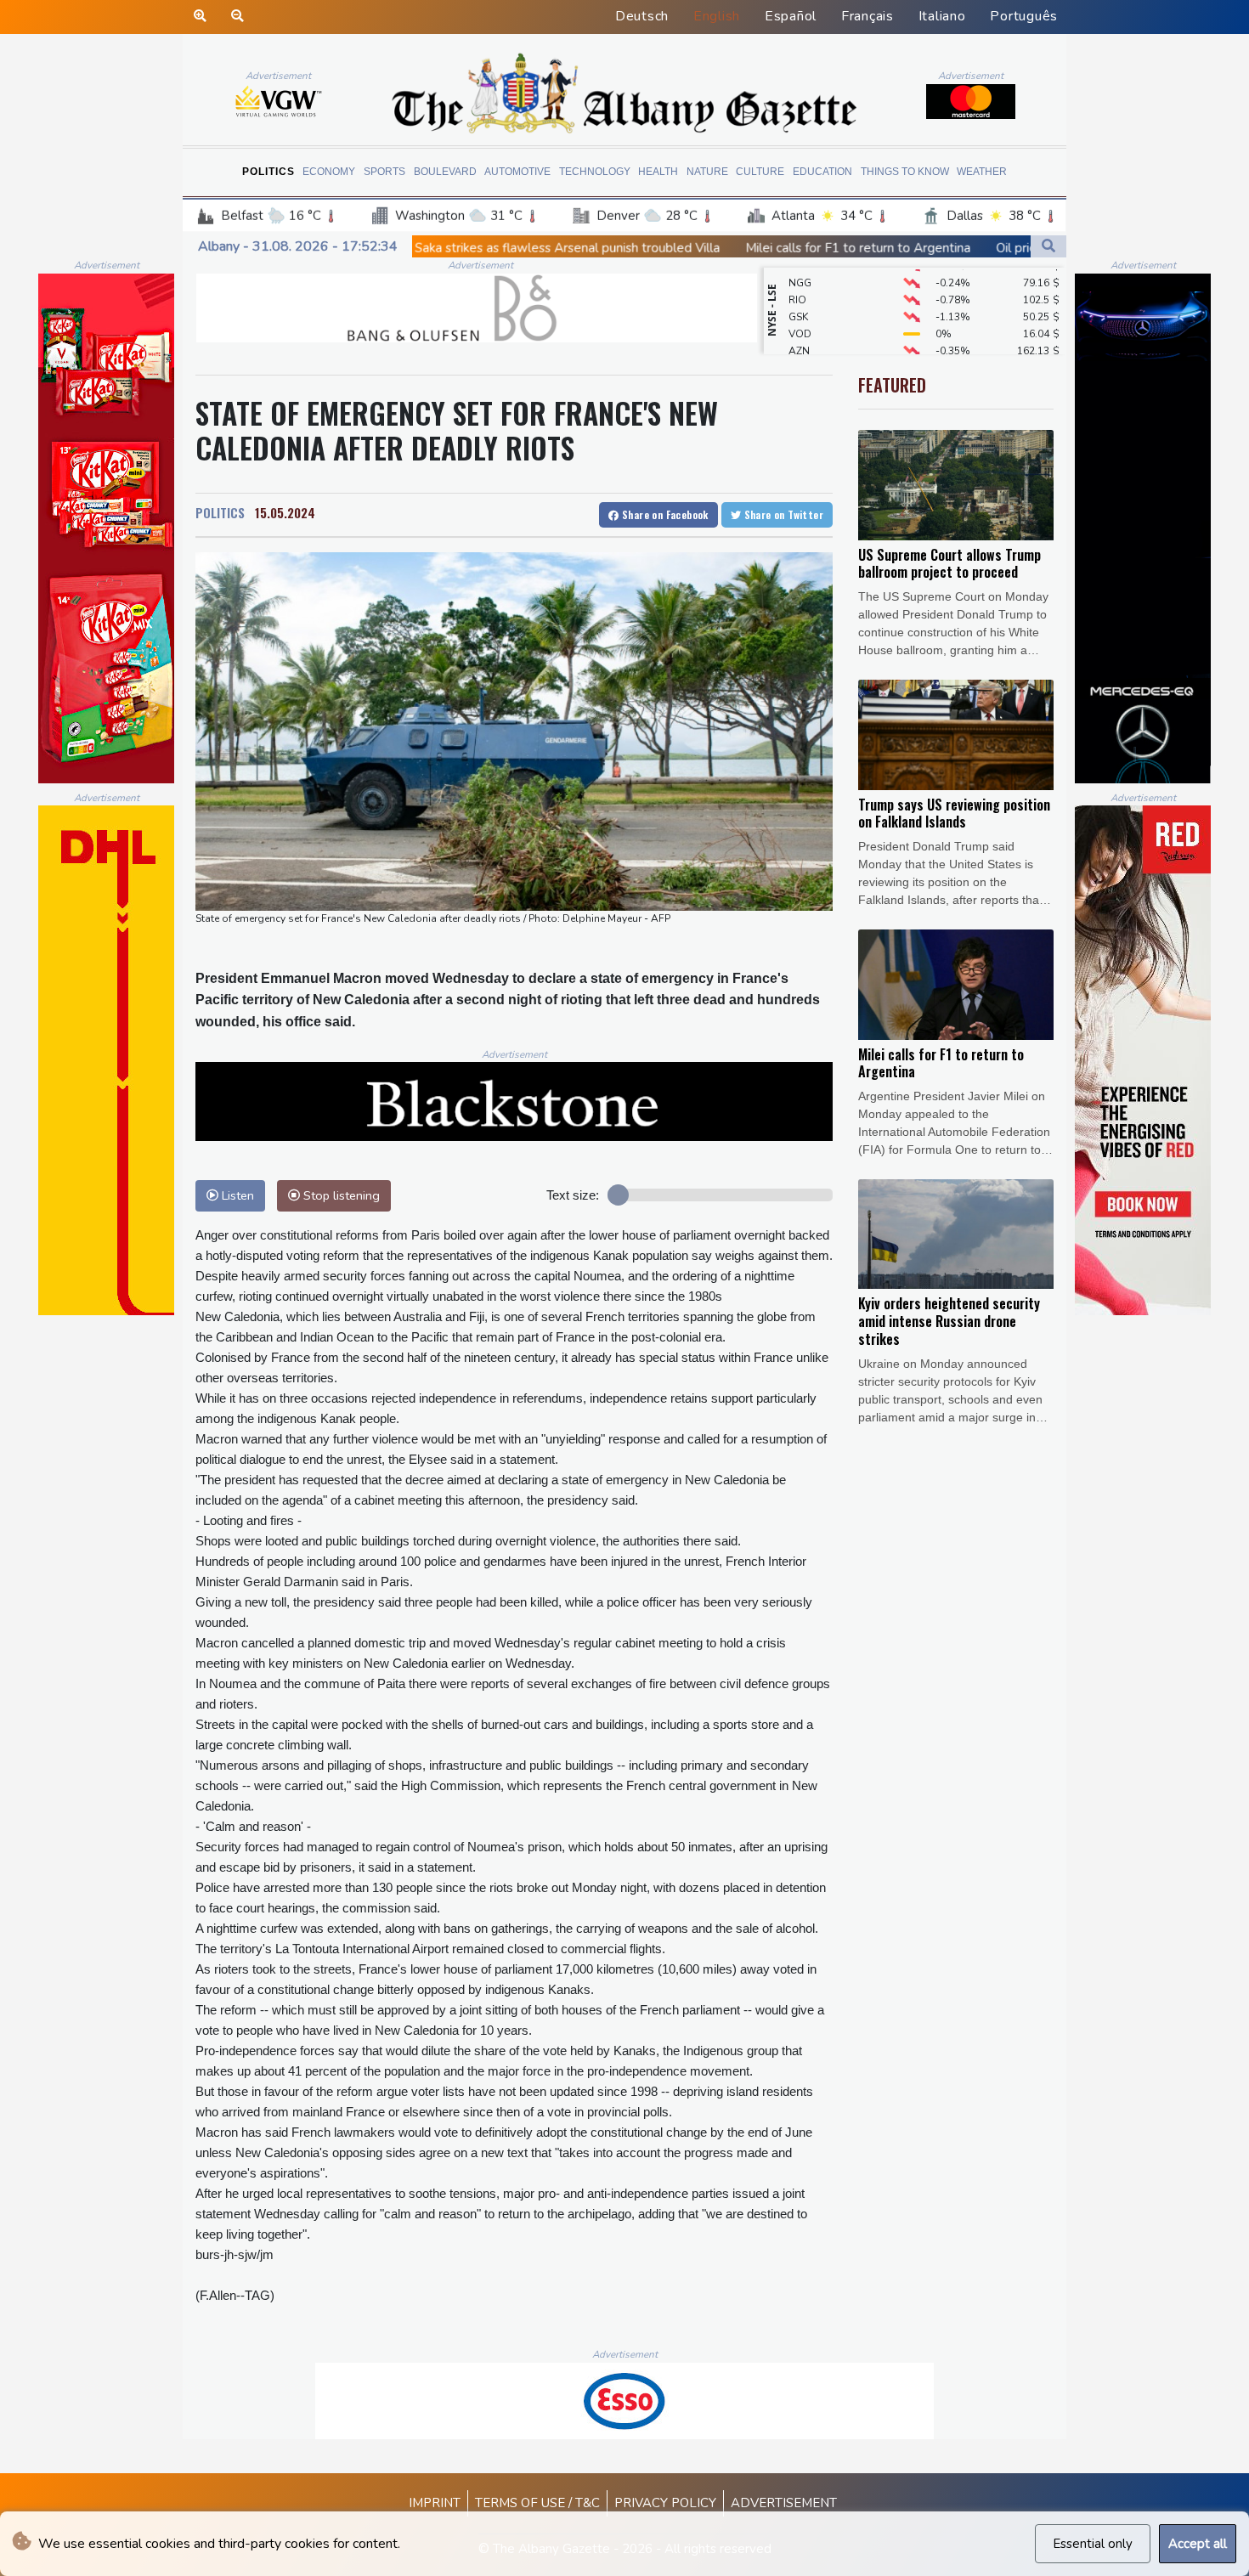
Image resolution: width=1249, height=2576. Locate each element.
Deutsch (642, 16)
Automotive (517, 172)
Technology (595, 172)
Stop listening (340, 1195)
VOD (800, 305)
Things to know (905, 172)
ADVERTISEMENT (784, 2503)
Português (1024, 16)
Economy (329, 172)
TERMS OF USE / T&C (537, 2503)
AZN (799, 322)
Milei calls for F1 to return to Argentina (705, 248)
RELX (801, 339)
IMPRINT (435, 2503)
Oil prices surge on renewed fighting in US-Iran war (989, 248)
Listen (236, 1195)
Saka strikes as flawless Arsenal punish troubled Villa (414, 248)
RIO (797, 271)
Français (868, 16)
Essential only (1093, 2544)
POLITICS (220, 512)
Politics (268, 172)
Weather (982, 172)
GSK (798, 288)
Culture (760, 172)
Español (791, 16)
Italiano (942, 16)
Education (822, 172)
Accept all (1198, 2544)
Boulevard (445, 172)
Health (658, 172)
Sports (384, 172)
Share (664, 514)
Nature (707, 172)
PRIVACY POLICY (665, 2503)
